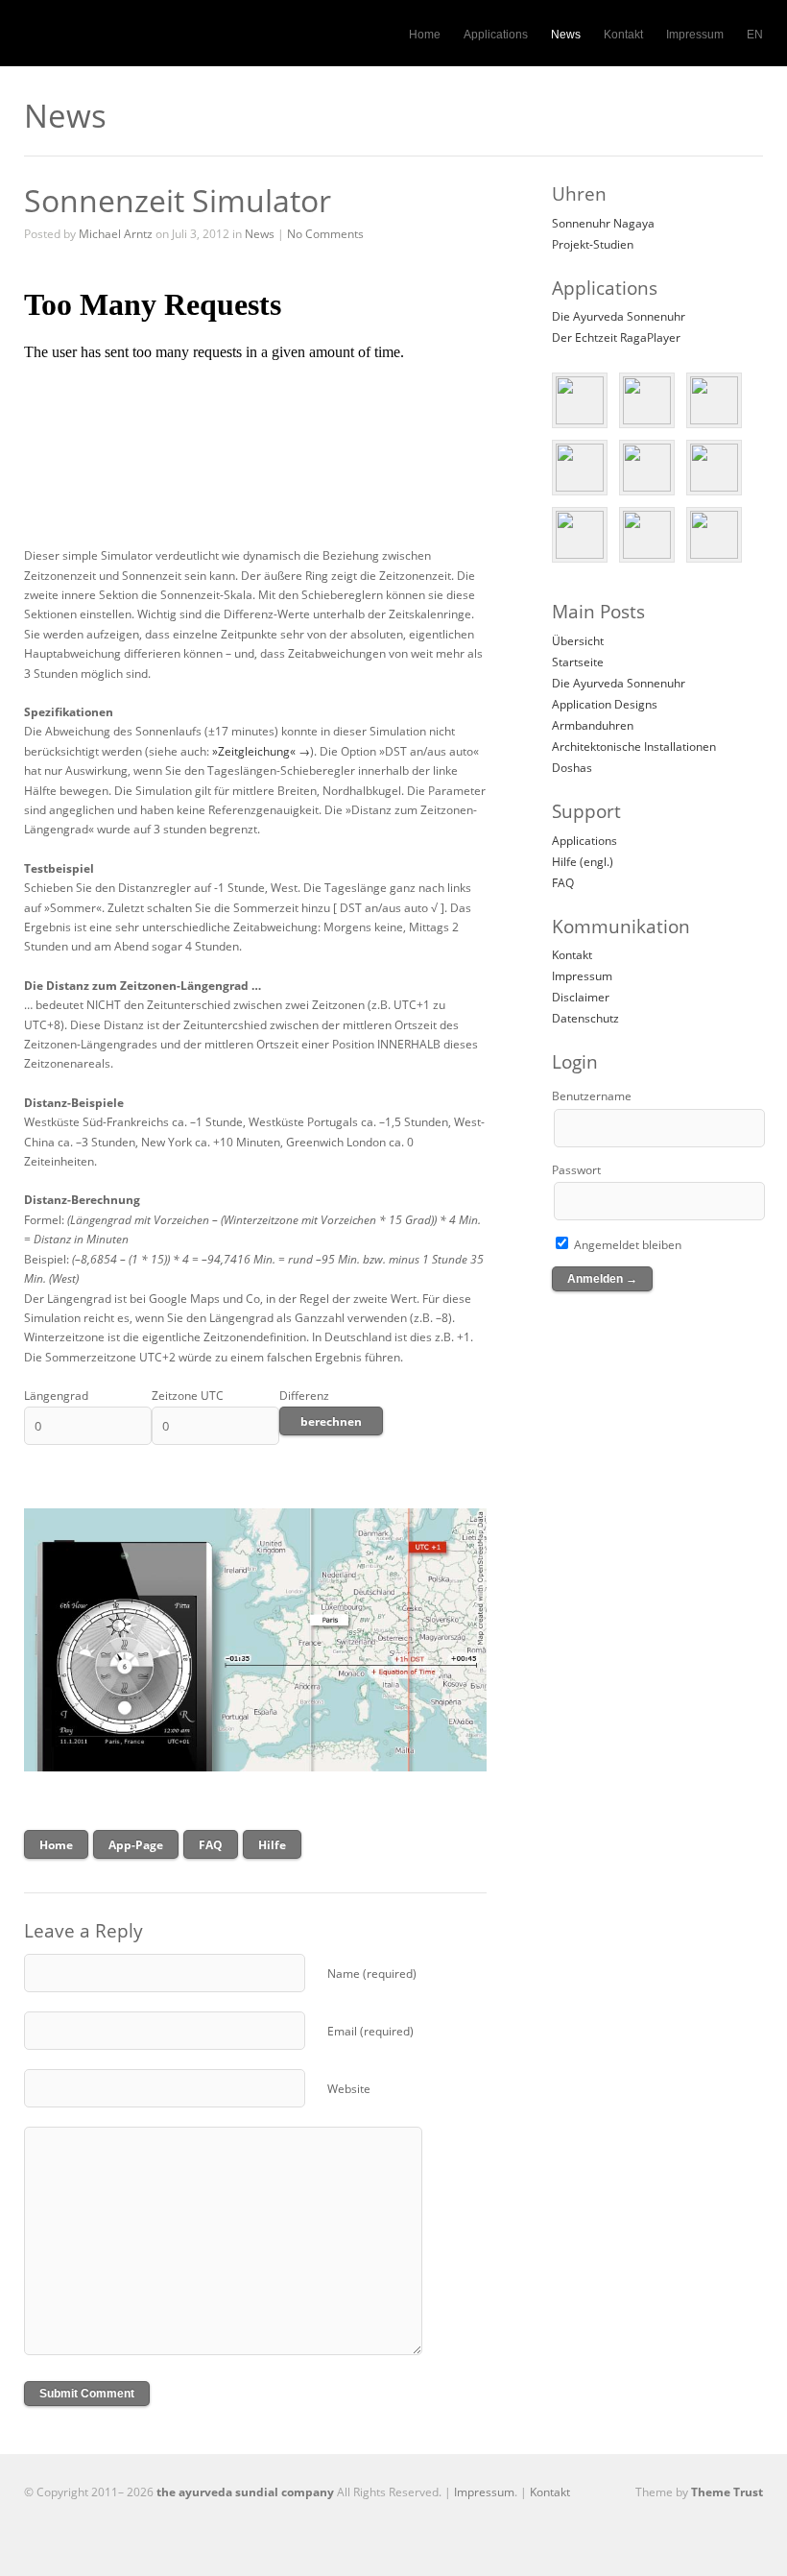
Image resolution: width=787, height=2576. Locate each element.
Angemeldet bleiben (626, 1245)
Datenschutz (585, 1018)
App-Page (136, 1845)
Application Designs (605, 704)
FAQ (211, 1845)
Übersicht (578, 641)
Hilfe (272, 1845)
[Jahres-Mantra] (647, 468)
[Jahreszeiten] (714, 535)
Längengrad (56, 1396)
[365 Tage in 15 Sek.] (647, 535)
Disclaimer (581, 997)
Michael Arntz (116, 234)
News (566, 35)
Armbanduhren (593, 725)
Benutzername (592, 1096)
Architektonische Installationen (634, 746)
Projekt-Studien (593, 244)
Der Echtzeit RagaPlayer (616, 337)
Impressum (695, 35)
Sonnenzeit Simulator (178, 200)
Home (425, 35)
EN (755, 35)
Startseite (578, 662)
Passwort (576, 1170)
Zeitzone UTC (188, 1396)
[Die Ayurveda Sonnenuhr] (580, 400)
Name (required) (372, 1974)
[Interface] (714, 400)
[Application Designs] (647, 400)
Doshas (572, 768)
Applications (496, 35)
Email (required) (370, 2031)
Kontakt (623, 35)
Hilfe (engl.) (583, 862)
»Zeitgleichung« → (261, 751)
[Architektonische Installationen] (580, 535)
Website (349, 2089)
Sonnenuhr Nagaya (603, 223)
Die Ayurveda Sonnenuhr (619, 316)
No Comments (325, 234)
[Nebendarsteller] (580, 468)
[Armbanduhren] (714, 468)
